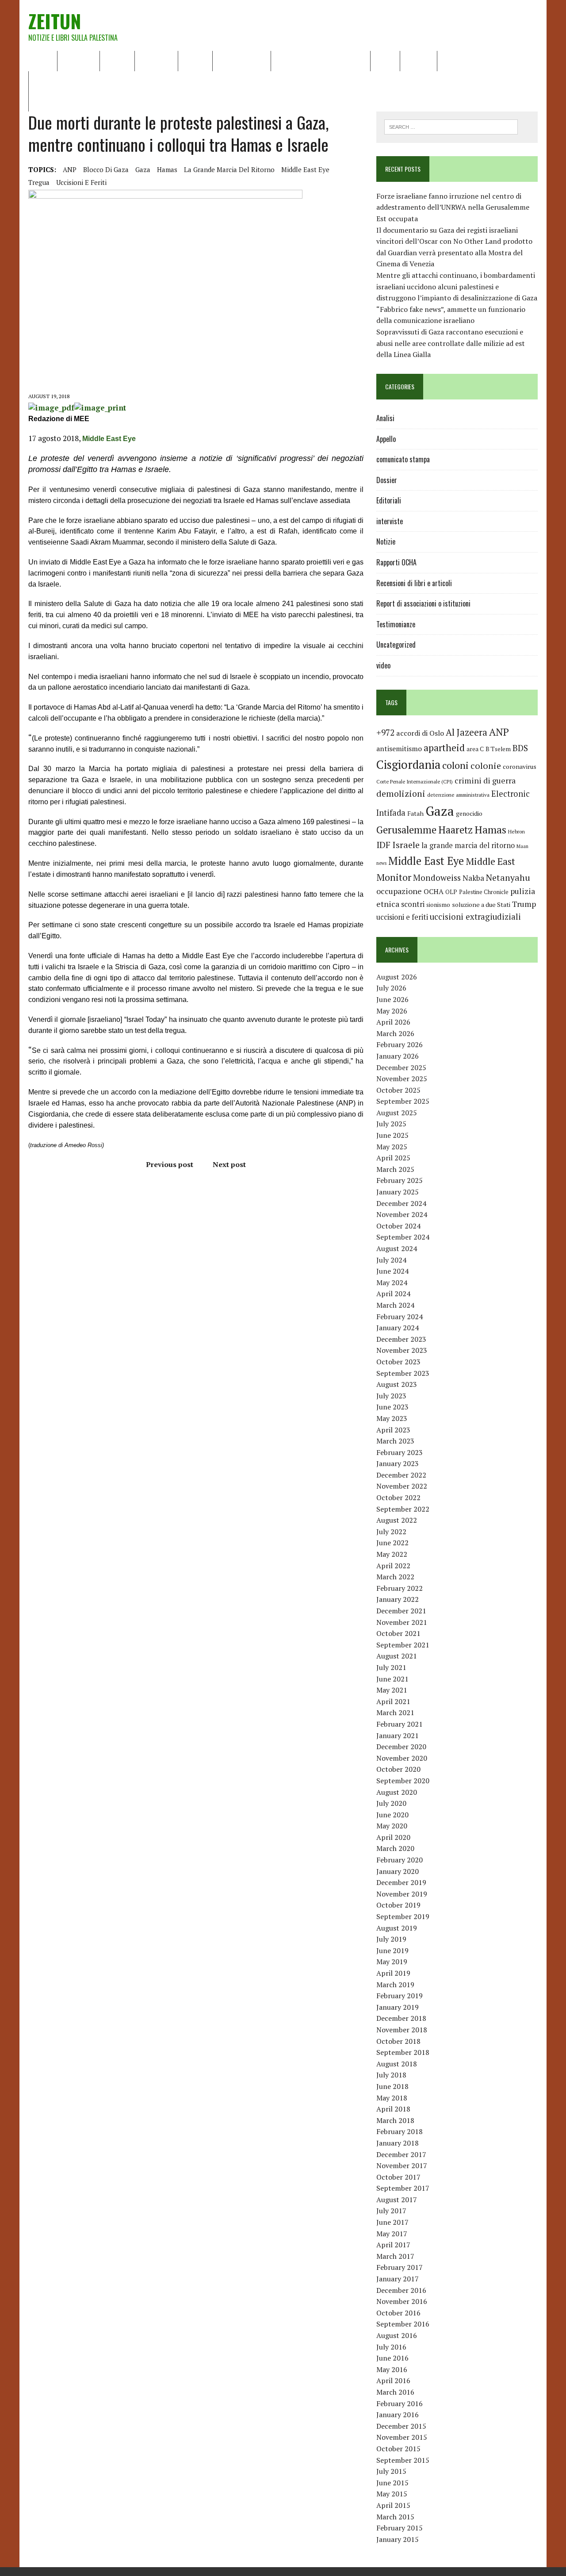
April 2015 (393, 2505)
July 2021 (391, 1667)
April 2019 (393, 1973)
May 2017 (392, 2234)
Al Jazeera (467, 732)
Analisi (195, 61)
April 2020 (393, 1837)
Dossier (419, 61)
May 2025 (392, 1147)
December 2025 (401, 1067)
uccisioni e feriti (81, 182)
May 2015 (392, 2494)
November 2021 (402, 1622)
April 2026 (393, 1022)
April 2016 (393, 2380)
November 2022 (402, 1486)
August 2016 (397, 2335)
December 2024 (401, 1203)
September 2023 (403, 1373)
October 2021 (398, 1633)
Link (450, 61)
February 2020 (400, 1860)
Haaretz (455, 830)
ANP (70, 169)
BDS (520, 748)
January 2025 (398, 1192)
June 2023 (392, 1407)
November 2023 (402, 1350)
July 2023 (391, 1396)
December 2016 (401, 2290)
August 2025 (397, 1113)
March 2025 (395, 1169)
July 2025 (391, 1124)
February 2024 (400, 1317)
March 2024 (395, 1305)
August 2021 (397, 1656)
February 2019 (400, 1996)
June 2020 (392, 1815)
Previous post (170, 1164)
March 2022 (395, 1577)
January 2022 (398, 1599)
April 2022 (393, 1566)
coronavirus (520, 766)
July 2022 (391, 1532)
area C (475, 749)
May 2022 (392, 1554)
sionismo (438, 905)
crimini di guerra (485, 780)
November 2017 (402, 2165)
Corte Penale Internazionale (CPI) (415, 781)
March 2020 (395, 1848)
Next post (229, 1164)
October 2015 (398, 2449)
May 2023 (392, 1418)
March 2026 (395, 1033)
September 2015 (403, 2460)
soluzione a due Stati (481, 904)
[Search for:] (451, 126)
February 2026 (400, 1044)
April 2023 (393, 1430)
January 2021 (398, 1735)
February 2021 (400, 1724)
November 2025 (402, 1079)
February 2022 (400, 1588)
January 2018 (398, 2143)
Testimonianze (396, 624)
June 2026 (392, 999)
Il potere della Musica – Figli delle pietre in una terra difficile (130, 81)
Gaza (143, 169)
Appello (386, 439)
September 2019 (403, 1916)
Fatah (415, 813)
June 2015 (392, 2483)
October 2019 (398, 1905)
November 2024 (402, 1214)
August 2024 (397, 1248)
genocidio (469, 813)
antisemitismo (399, 749)
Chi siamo (78, 61)
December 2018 (401, 2018)
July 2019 (391, 1939)
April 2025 (393, 1158)
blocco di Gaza (106, 169)
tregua (39, 182)
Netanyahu (508, 877)
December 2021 (401, 1611)
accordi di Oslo (420, 733)
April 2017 (393, 2245)
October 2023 (398, 1362)
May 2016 (392, 2369)
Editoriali (156, 61)
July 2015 (391, 2471)
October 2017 (398, 2177)
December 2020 (401, 1747)
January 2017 (398, 2279)
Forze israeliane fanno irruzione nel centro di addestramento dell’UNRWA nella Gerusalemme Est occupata (453, 207)
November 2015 (402, 2437)
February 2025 (400, 1180)
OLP (451, 892)
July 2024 (391, 1260)
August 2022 (397, 1520)
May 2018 (392, 2098)
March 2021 (395, 1712)
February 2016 (400, 2403)
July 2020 (391, 1803)
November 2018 (402, 2030)
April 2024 (393, 1294)
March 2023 (395, 1441)
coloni (455, 765)
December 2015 (401, 2426)
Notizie (117, 61)
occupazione (399, 891)
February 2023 (400, 1452)
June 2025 (392, 1135)
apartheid (444, 747)
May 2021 (392, 1690)
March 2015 (395, 2517)
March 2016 (395, 2392)
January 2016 (398, 2415)
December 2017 (401, 2154)
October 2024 (398, 1226)
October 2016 (398, 2313)
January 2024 (398, 1328)
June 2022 (392, 1543)
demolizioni (401, 793)
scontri (413, 904)
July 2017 (391, 2211)
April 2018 (393, 2109)
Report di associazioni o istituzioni (423, 603)
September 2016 (403, 2324)
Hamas (167, 169)
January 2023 (398, 1463)
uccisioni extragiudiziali (475, 917)
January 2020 (398, 1871)
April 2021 (393, 1701)
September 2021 (403, 1645)
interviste (390, 521)
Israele (406, 845)
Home (43, 61)
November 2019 (402, 1894)
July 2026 (391, 988)
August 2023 (397, 1384)
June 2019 (392, 1950)
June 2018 (392, 2086)
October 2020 (398, 1769)
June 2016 (392, 2358)
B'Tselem (498, 749)
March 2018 (395, 2120)
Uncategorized (396, 645)
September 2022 (403, 1509)
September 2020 (403, 1781)
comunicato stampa (403, 459)
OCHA (434, 891)
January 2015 (398, 2539)
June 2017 (392, 2222)
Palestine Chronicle (484, 892)
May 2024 (392, 1282)
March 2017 (395, 2256)
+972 (385, 733)
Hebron (516, 831)
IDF (383, 845)
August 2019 (397, 1928)
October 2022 (398, 1497)
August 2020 (397, 1792)
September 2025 (403, 1101)
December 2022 (401, 1475)
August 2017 (397, 2200)
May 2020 (392, 1826)
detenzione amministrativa (458, 795)
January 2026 (398, 1056)
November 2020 (402, 1758)
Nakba (473, 878)
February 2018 (400, 2131)
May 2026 (392, 1011)
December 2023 (401, 1339)
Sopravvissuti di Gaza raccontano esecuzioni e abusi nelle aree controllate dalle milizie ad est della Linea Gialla (451, 343)
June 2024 (392, 1271)
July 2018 (391, 2075)
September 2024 (403, 1237)
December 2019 (401, 1882)
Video (385, 61)
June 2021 (392, 1679)
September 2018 (403, 2052)
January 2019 (398, 2007)
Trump (524, 904)
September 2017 (403, 2188)
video (383, 665)
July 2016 (391, 2347)
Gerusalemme (406, 830)
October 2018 (398, 2041)
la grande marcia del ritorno (229, 169)
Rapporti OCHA (242, 61)
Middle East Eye (305, 169)
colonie (486, 766)
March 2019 (395, 1985)
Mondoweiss (437, 877)
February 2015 (400, 2528)
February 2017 (400, 2267)
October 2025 (398, 1090)
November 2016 (402, 2301)
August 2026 (397, 977)
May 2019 (392, 1962)
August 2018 (397, 2064)
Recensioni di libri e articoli (321, 61)
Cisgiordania (408, 764)
